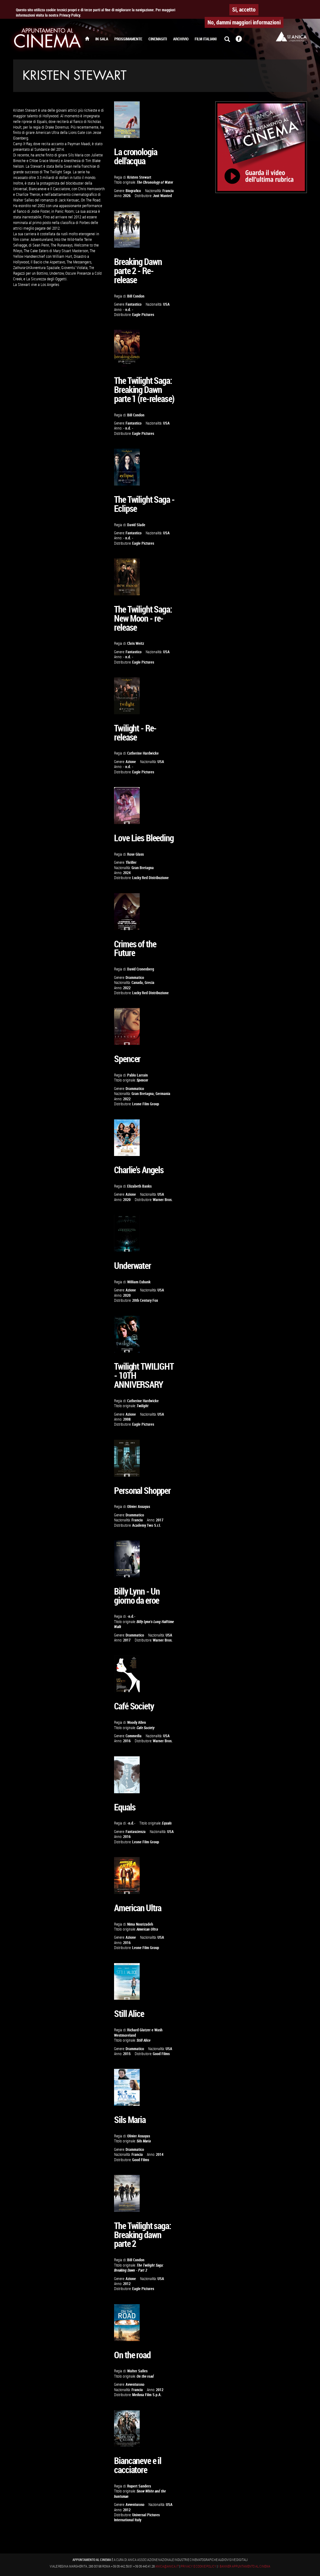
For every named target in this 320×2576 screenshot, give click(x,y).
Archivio (181, 39)
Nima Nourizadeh (140, 1924)
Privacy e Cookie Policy (198, 2566)
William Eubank (139, 1282)
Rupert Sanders (139, 2486)
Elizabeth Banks (139, 1186)
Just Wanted (162, 196)
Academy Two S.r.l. (147, 1525)
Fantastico (134, 304)
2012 (127, 2284)
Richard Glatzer (139, 2030)
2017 (160, 1520)
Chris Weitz (136, 643)
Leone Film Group (146, 1104)
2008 (127, 1419)
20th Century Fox (145, 1300)
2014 (160, 2154)
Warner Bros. (163, 1200)
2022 (127, 988)
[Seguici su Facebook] (239, 39)
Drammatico (135, 977)
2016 (127, 1741)
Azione (131, 762)
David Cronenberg (141, 969)
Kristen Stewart (139, 177)
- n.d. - (128, 310)
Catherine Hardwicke (143, 753)
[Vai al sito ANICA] (291, 36)
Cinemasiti (158, 39)
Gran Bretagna (143, 868)
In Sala (102, 39)
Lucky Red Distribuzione (150, 878)
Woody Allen (137, 1722)
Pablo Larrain (137, 1075)
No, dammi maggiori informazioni (244, 22)
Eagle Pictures (143, 315)
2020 (127, 1200)
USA (166, 304)
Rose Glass (135, 854)
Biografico (133, 191)
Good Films (161, 2054)
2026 (127, 196)
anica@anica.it (167, 2566)
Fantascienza (136, 1832)
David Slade (136, 525)
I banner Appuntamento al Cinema (244, 2566)
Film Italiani (206, 39)
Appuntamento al (47, 39)
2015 (127, 2054)
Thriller (131, 862)
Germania (163, 1094)
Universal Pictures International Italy (137, 2517)
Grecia (150, 983)
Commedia (134, 1736)
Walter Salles (137, 2371)
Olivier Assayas (139, 1507)
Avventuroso (135, 2384)
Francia (168, 191)
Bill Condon (136, 296)
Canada (137, 983)
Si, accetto (244, 9)
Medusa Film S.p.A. (147, 2395)
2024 (127, 873)
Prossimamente (128, 39)
